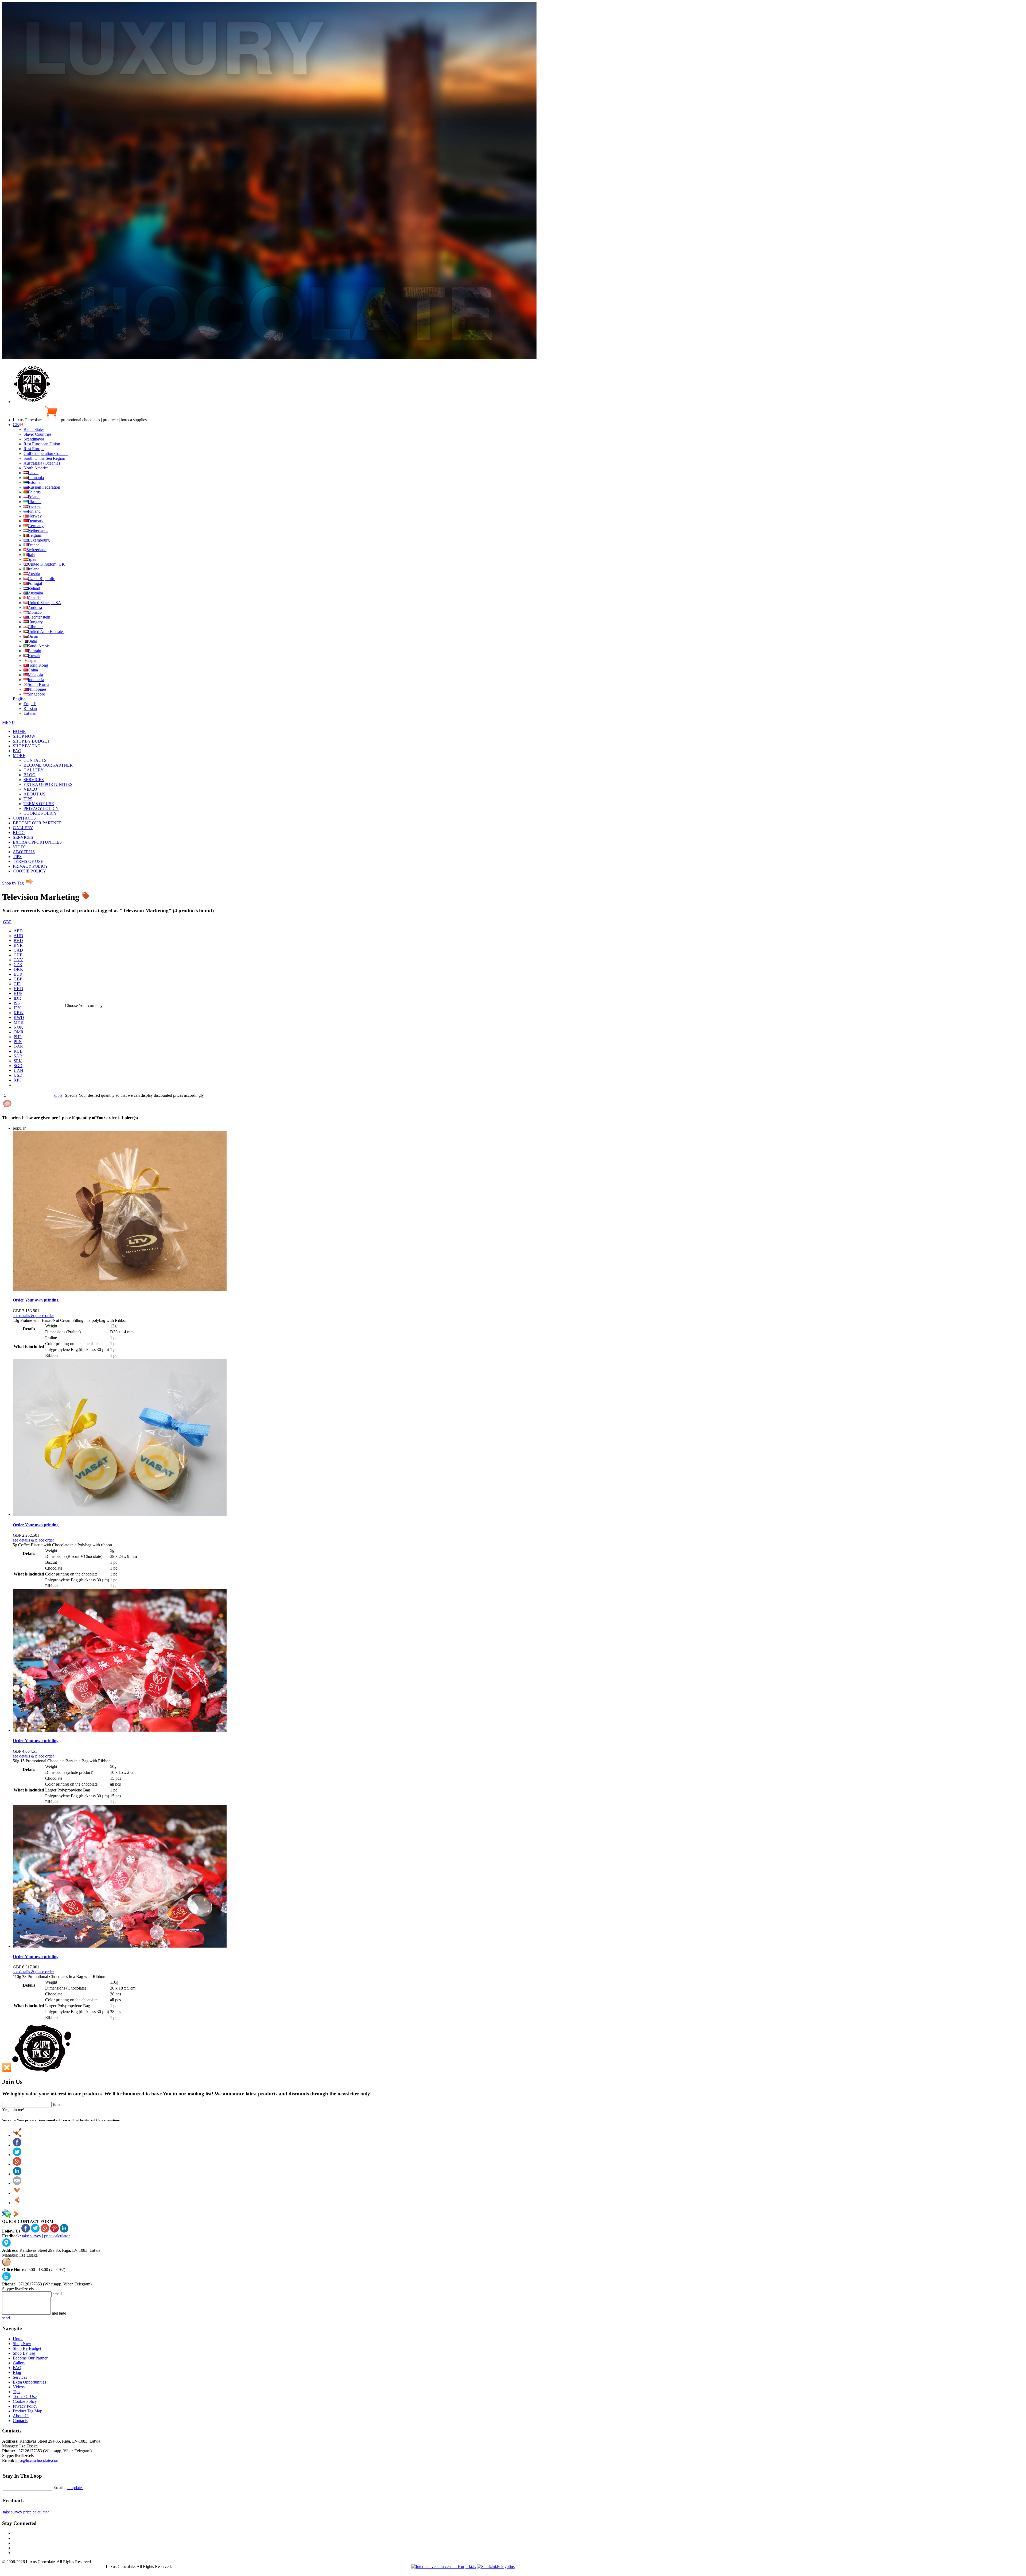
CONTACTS (35, 760)
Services (20, 2377)
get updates (74, 2488)
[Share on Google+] (17, 2164)
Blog (17, 2372)
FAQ (17, 751)
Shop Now (22, 2344)
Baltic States (34, 429)
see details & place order (33, 1316)
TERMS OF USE (39, 804)
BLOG (30, 775)
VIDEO (30, 789)
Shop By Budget (27, 2348)
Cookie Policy (25, 2401)
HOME (19, 731)
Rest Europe (34, 449)
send (6, 2318)
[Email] (17, 2183)
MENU (9, 722)
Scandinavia (34, 439)
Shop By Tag (24, 2353)
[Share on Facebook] (17, 2145)
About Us (21, 2416)
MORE (19, 756)
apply (58, 1095)
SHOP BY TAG (27, 746)
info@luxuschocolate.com (37, 2460)
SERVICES (34, 780)
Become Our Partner (30, 2358)
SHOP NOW (24, 736)
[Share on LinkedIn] (17, 2174)
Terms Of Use (25, 2397)
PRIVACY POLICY (41, 808)
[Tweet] (17, 2155)
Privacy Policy (25, 2406)
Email (58, 2104)
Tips (16, 2392)
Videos (19, 2387)
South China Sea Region (44, 458)
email (57, 2294)
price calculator (57, 2236)
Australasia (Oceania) (42, 463)
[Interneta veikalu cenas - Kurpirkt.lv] (444, 2567)
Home (18, 2339)
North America (36, 468)
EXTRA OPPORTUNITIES (48, 784)
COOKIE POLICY (40, 813)
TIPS (28, 799)
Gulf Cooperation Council (46, 453)
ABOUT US (34, 794)
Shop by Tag (13, 883)
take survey (32, 2236)
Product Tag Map (28, 2411)
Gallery (19, 2363)
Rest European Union (42, 444)
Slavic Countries (37, 434)
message (59, 2313)
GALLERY (34, 770)
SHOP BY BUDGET (31, 741)
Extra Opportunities (29, 2382)
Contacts (20, 2421)
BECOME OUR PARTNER (48, 765)
